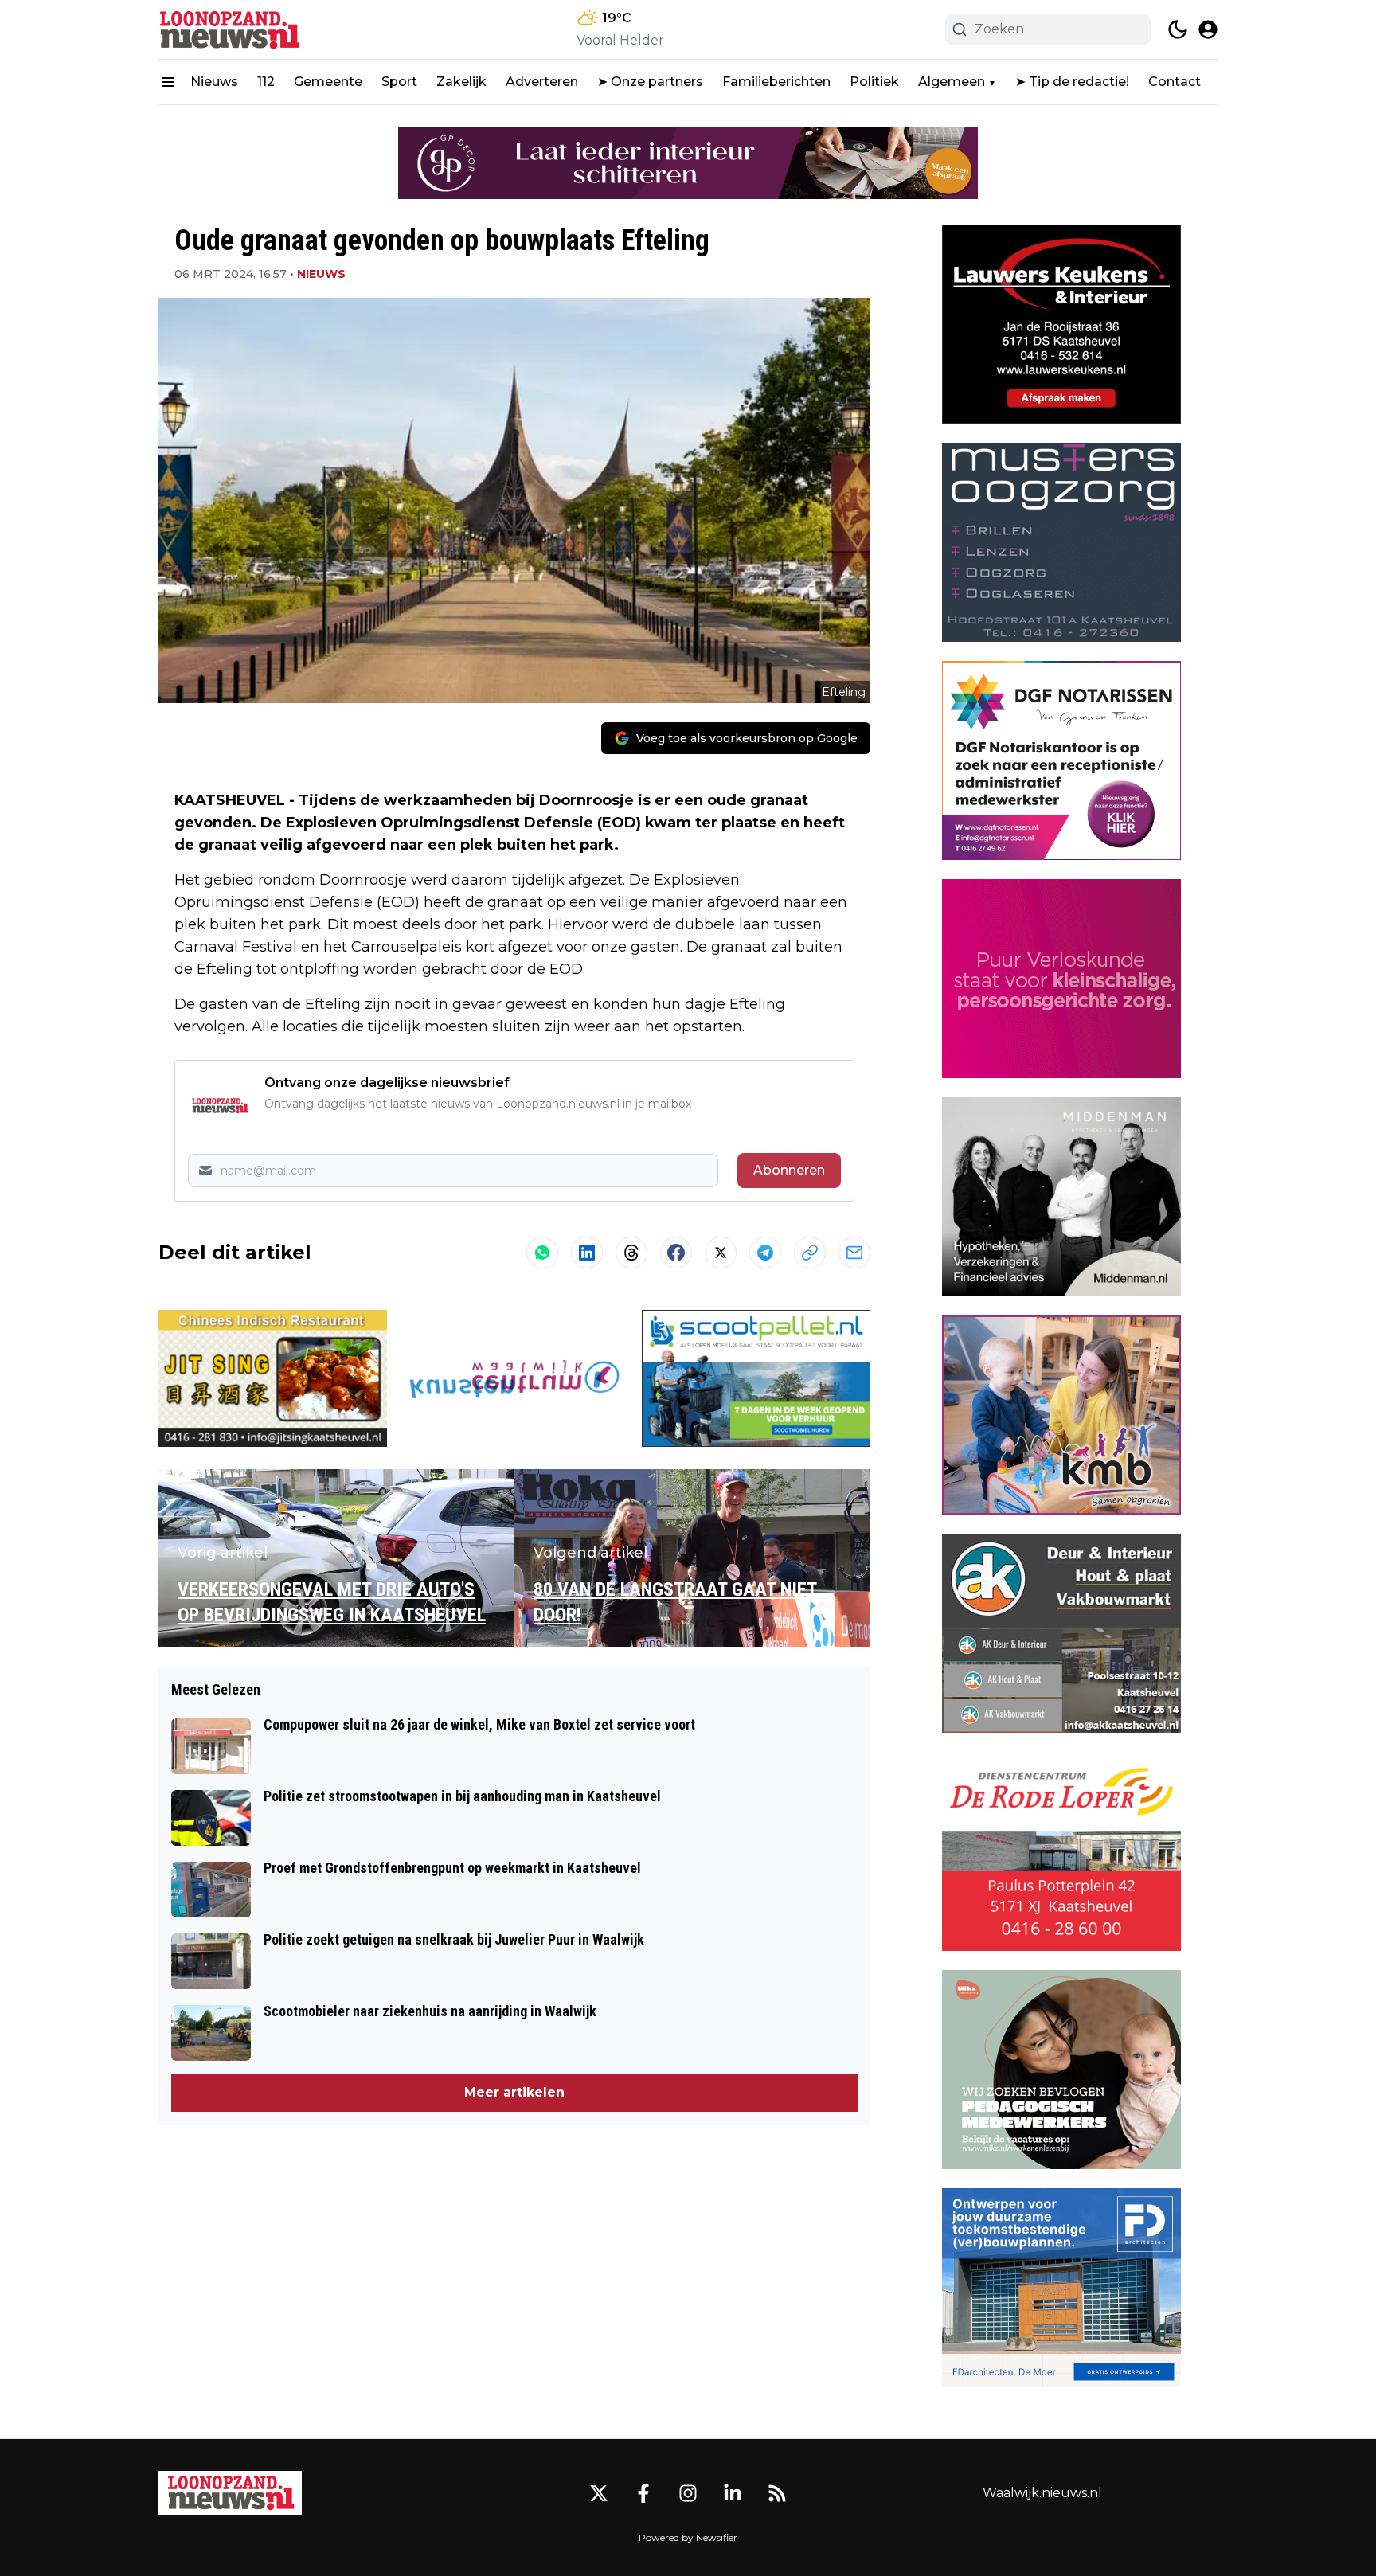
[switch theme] (1178, 29)
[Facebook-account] (643, 2493)
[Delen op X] (721, 1253)
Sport (399, 82)
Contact (1175, 82)
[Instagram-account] (688, 2493)
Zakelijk (461, 82)
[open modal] (1208, 29)
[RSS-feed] (777, 2493)
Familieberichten (776, 82)
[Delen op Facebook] (676, 1253)
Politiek (874, 82)
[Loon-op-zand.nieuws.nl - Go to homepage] (230, 2493)
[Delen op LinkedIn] (587, 1253)
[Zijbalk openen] (168, 82)
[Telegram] (765, 1253)
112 (266, 82)
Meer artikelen (514, 2092)
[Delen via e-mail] (854, 1253)
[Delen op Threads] (631, 1253)
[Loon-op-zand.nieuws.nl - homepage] (230, 29)
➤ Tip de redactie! (1072, 82)
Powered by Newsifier (688, 2537)
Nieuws (214, 82)
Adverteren (542, 82)
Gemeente (328, 82)
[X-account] (599, 2493)
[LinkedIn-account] (733, 2493)
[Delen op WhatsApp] (542, 1253)
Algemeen (952, 82)
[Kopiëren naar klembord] (810, 1253)
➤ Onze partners (650, 82)
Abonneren (789, 1170)
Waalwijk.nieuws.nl (1042, 2493)
